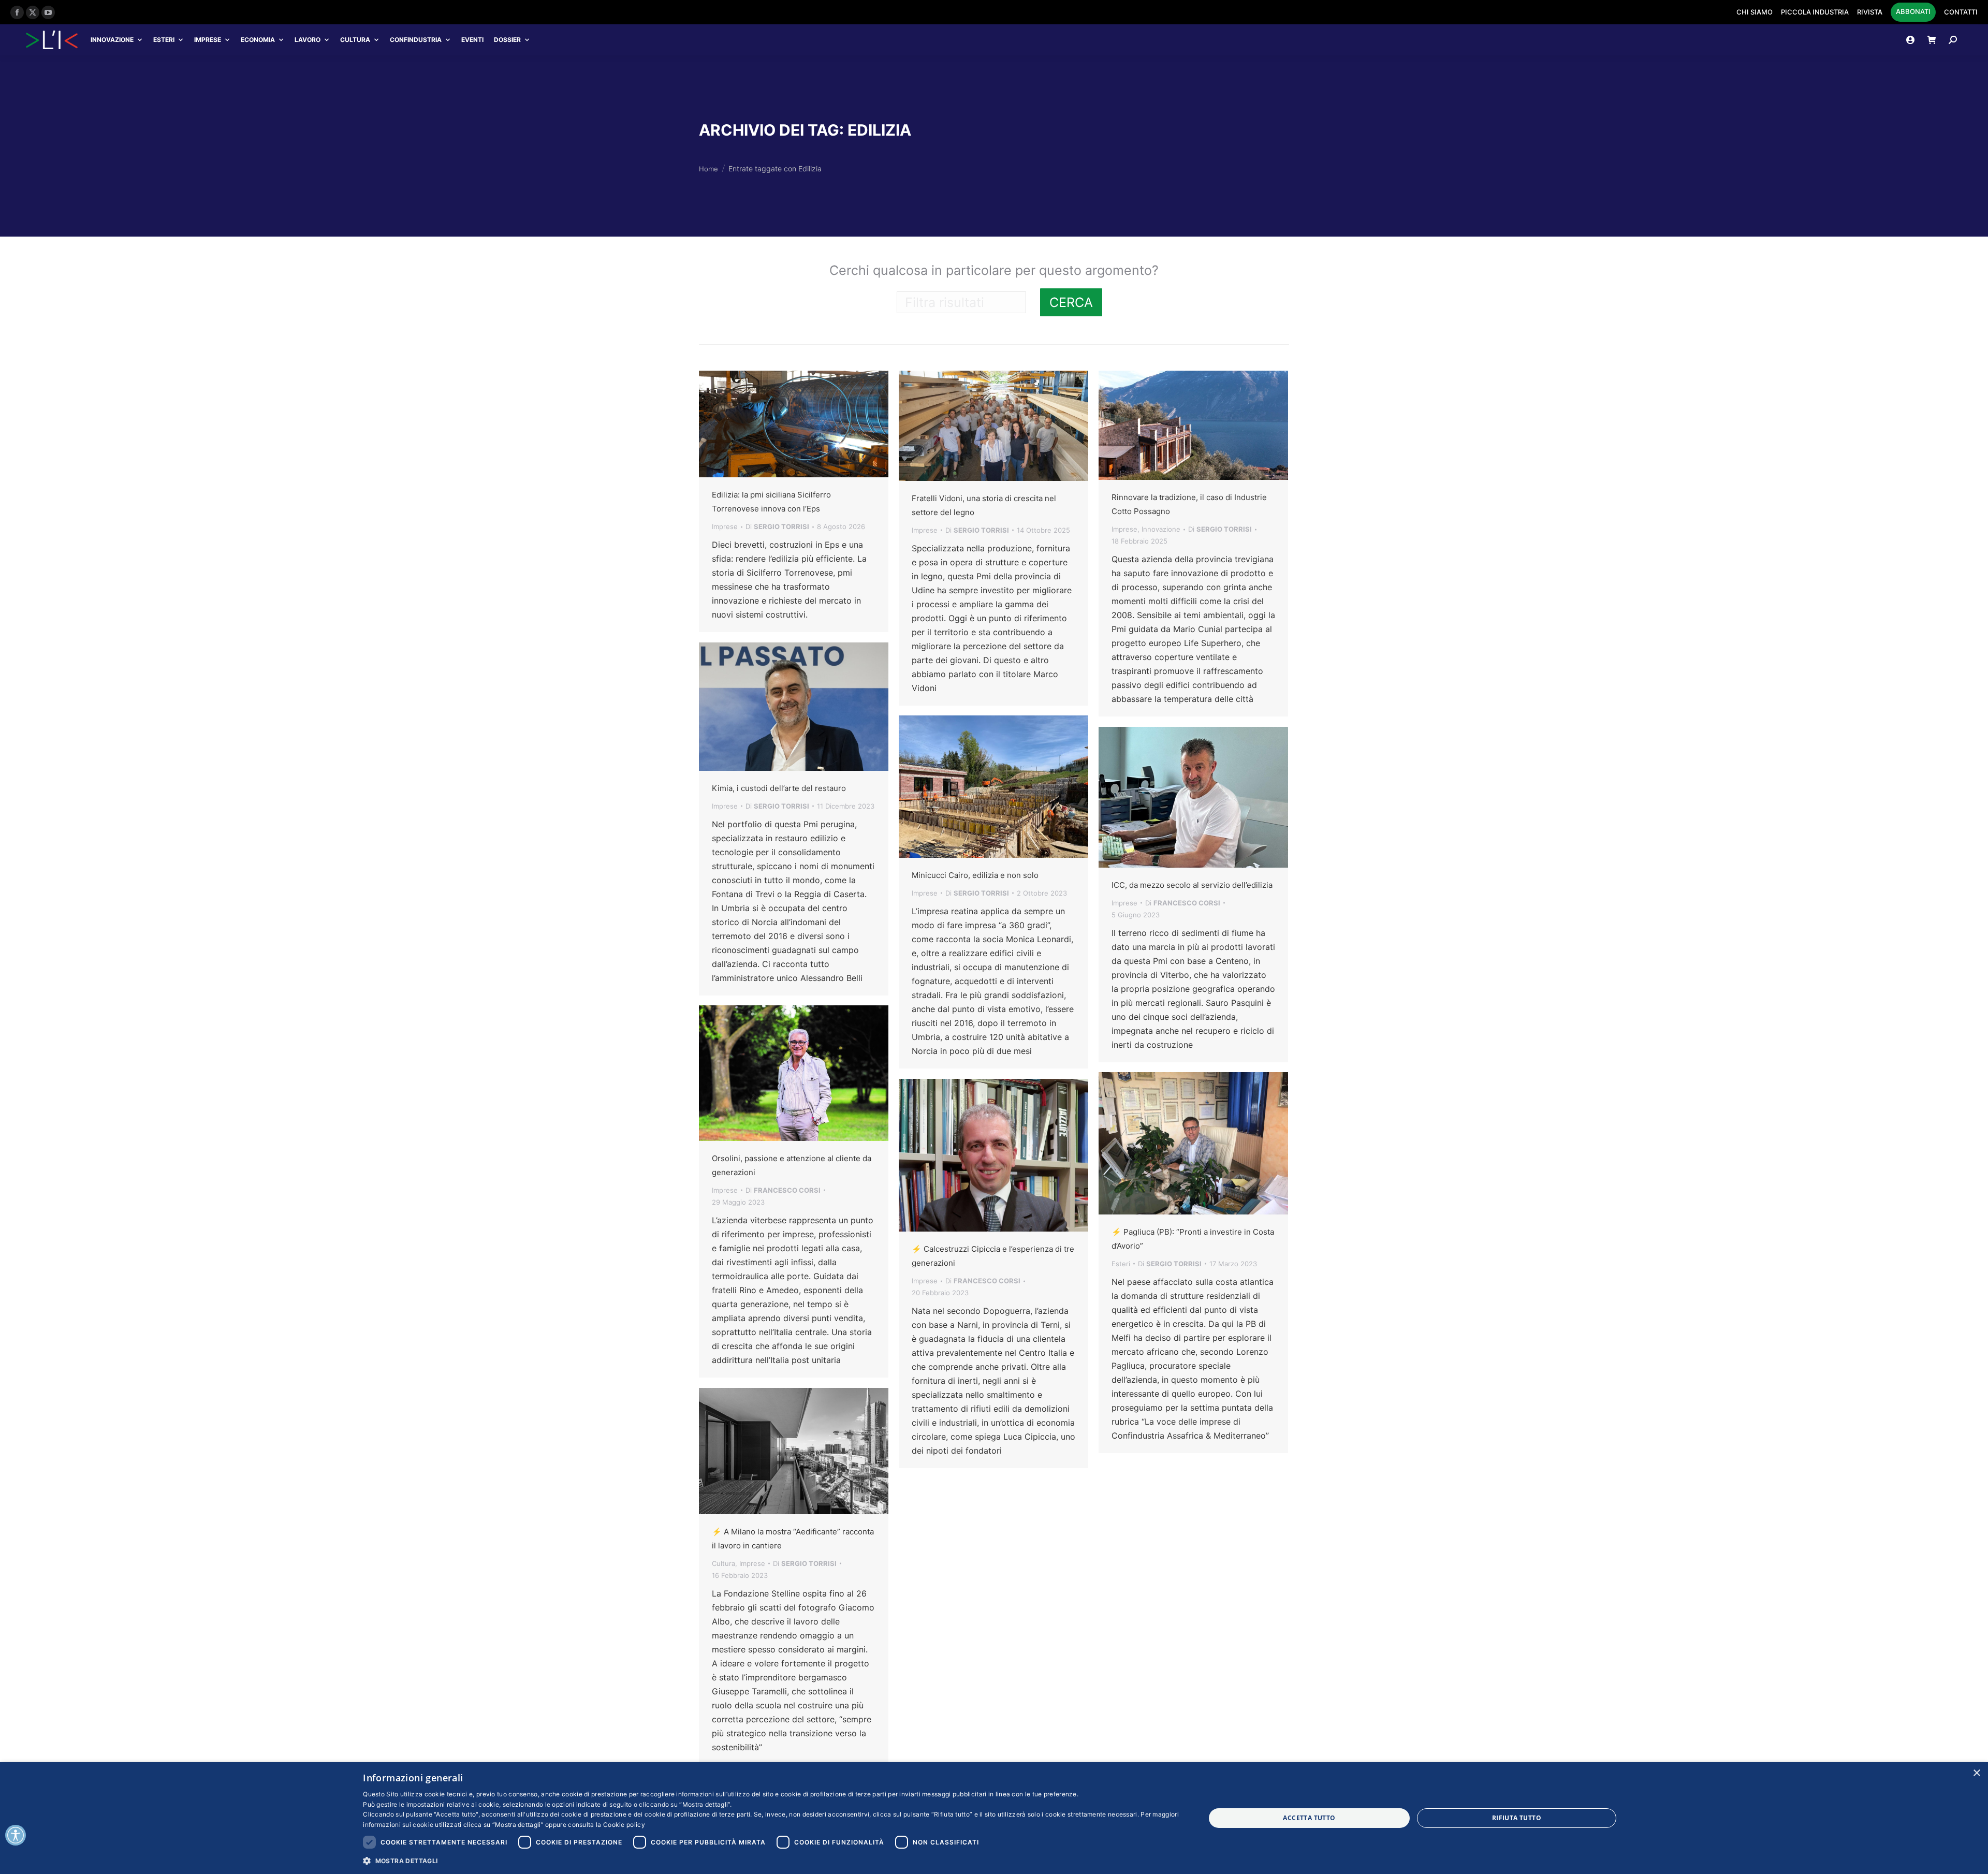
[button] (771, 1860)
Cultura (355, 40)
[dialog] (994, 1818)
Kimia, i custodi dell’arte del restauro (779, 788)
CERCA (1071, 302)
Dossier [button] (507, 40)
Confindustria (416, 40)
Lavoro (308, 40)
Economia (258, 40)
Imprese (208, 40)
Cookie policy (624, 1825)
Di (777, 526)
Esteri (164, 40)
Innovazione (112, 40)
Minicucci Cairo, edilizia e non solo (975, 875)
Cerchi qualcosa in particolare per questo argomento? (994, 270)
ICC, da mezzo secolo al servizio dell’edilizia (1192, 885)
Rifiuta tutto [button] (1517, 1818)
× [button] (1976, 1773)
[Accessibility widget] (16, 1835)
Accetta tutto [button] (1309, 1818)
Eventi (472, 40)
